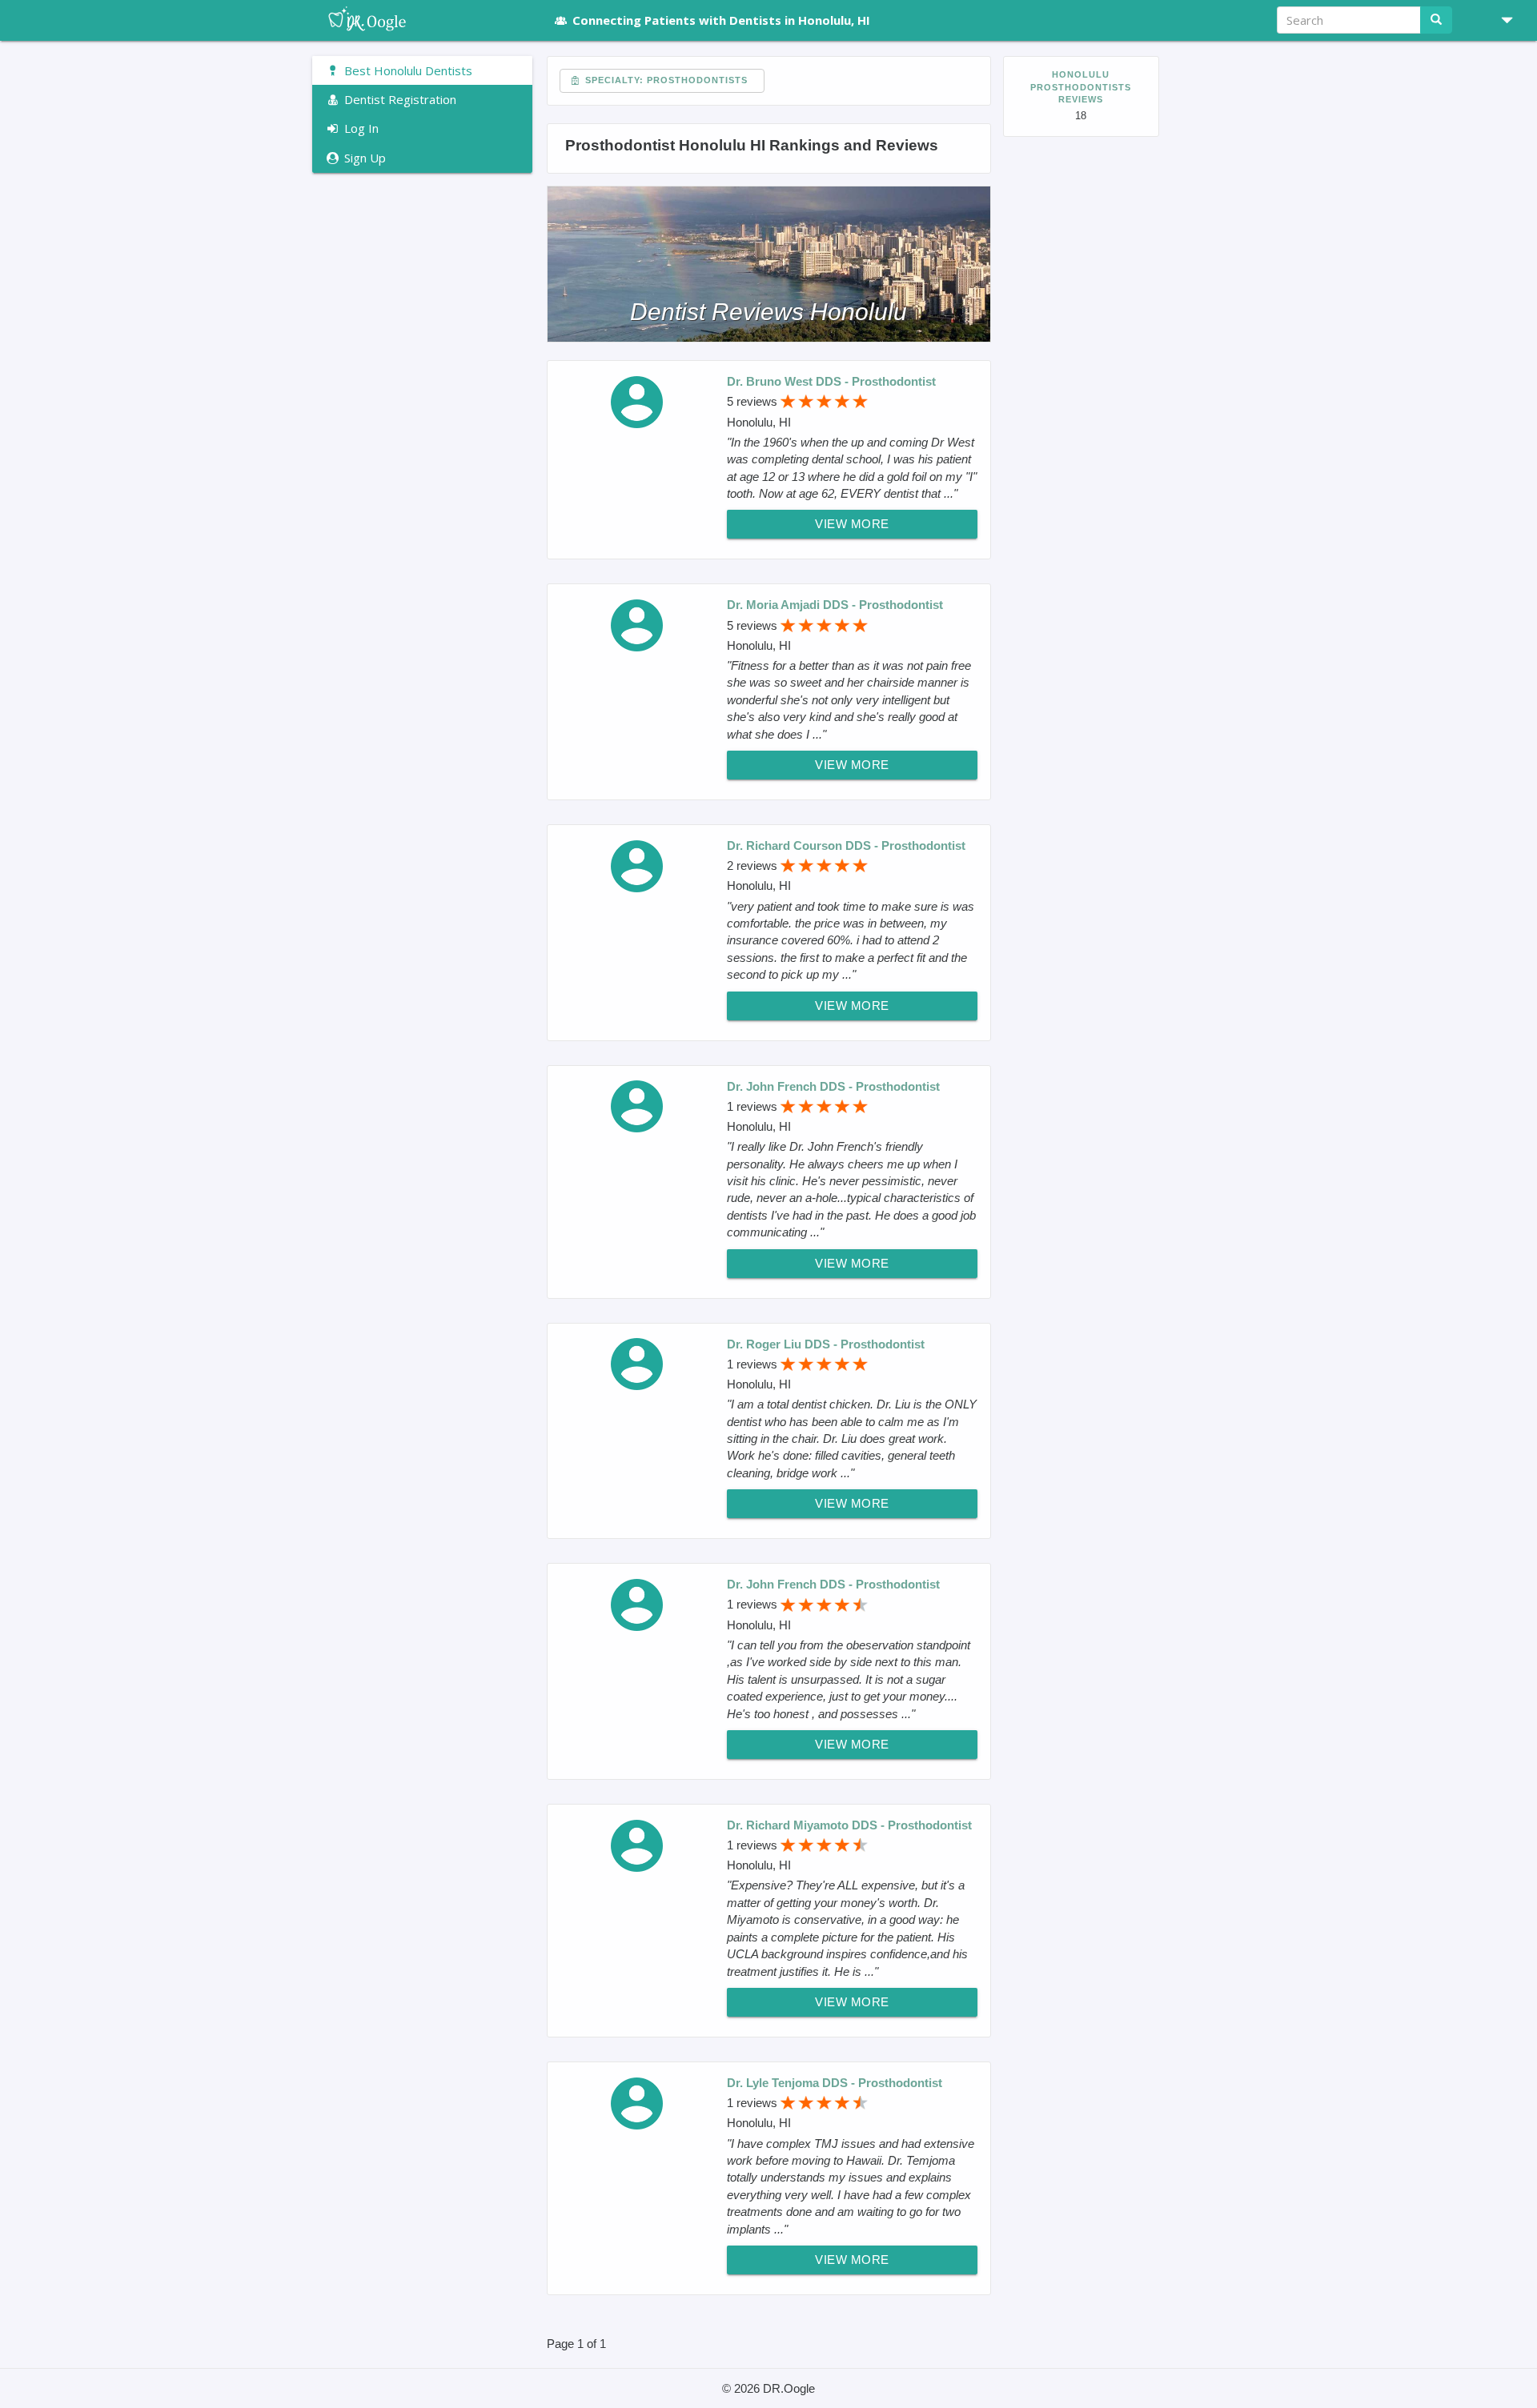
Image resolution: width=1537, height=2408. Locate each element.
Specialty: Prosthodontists (665, 80)
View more (852, 524)
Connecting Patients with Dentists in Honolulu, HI (721, 20)
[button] (1501, 20)
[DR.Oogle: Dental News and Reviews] (422, 20)
